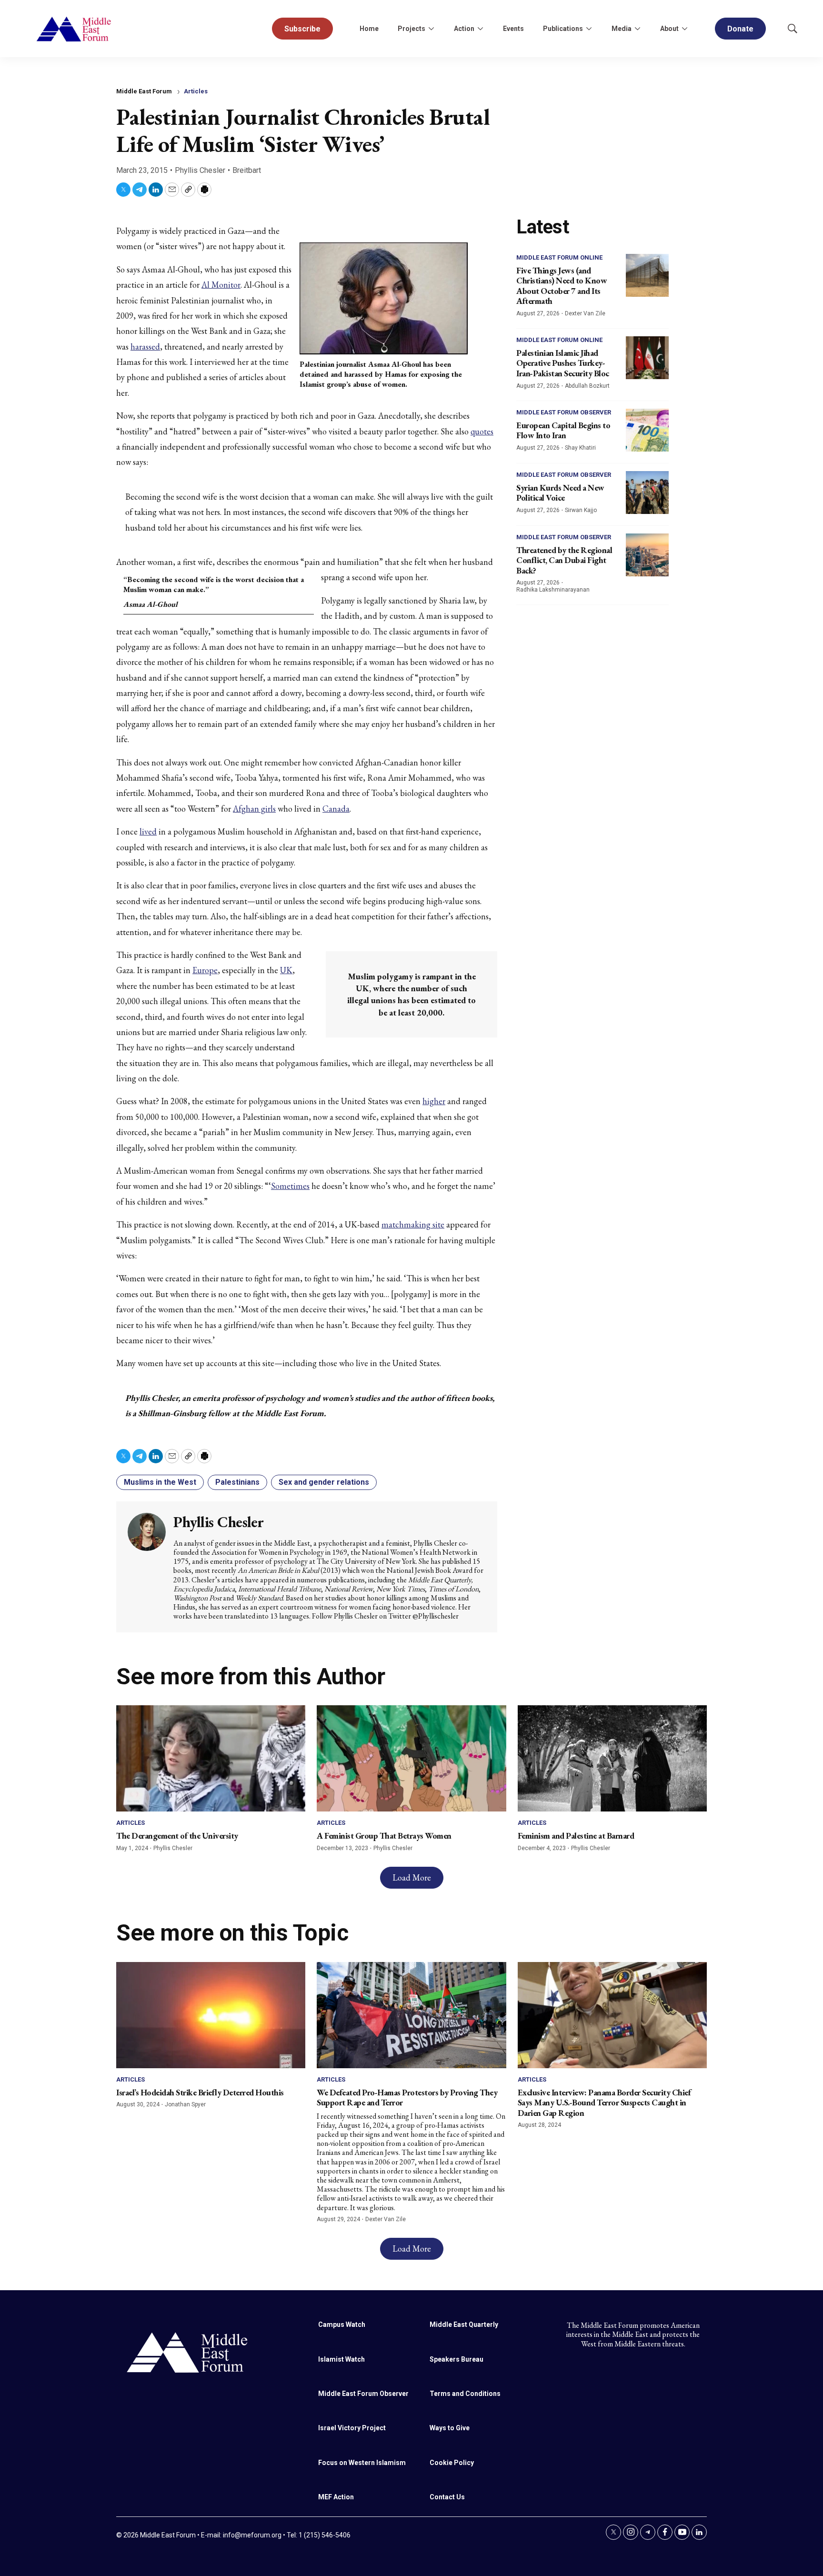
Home (369, 29)
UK (286, 970)
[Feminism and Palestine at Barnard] (612, 1758)
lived (148, 831)
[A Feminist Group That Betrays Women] (411, 1758)
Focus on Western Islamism (362, 2463)
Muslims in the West (160, 1482)
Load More (412, 1877)
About (669, 29)
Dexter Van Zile (585, 313)
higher (434, 1101)
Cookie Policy (452, 2463)
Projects (411, 29)
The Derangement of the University (177, 1836)
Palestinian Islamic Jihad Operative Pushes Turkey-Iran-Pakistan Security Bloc (563, 363)
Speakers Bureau (457, 2359)
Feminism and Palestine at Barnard (576, 1836)
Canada (336, 809)
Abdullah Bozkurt (587, 386)
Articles (196, 91)
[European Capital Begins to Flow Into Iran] (647, 430)
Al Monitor (221, 285)
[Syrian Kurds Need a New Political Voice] (647, 493)
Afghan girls (254, 809)
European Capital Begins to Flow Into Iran (563, 430)
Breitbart (247, 170)
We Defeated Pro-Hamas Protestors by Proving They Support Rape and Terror (407, 2098)
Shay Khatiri (580, 448)
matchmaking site (413, 1224)
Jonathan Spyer (185, 2104)
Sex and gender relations (324, 1482)
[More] (431, 29)
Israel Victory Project (352, 2428)
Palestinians (237, 1482)
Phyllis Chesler (200, 170)
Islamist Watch (341, 2359)
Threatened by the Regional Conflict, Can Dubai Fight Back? (564, 560)
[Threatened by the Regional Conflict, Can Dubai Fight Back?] (647, 555)
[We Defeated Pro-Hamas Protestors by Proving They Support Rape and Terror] (411, 2015)
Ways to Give (450, 2428)
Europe (205, 970)
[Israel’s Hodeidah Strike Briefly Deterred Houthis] (211, 2015)
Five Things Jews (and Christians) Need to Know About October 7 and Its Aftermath (562, 286)
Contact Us (447, 2497)
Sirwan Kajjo (581, 510)
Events (513, 29)
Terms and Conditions (465, 2394)
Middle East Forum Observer (564, 412)
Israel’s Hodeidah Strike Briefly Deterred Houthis (200, 2092)
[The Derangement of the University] (211, 1758)
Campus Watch (342, 2324)
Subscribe (302, 29)
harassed (145, 347)
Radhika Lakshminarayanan (553, 590)
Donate (740, 29)
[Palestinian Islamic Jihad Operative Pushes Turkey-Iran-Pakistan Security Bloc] (647, 358)
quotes (482, 431)
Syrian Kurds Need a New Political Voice (560, 493)
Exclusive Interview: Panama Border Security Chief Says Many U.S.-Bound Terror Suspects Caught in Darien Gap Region (604, 2103)
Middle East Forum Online (559, 257)
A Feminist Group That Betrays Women (384, 1836)
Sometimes (290, 1186)
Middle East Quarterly (464, 2324)
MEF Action (336, 2497)
